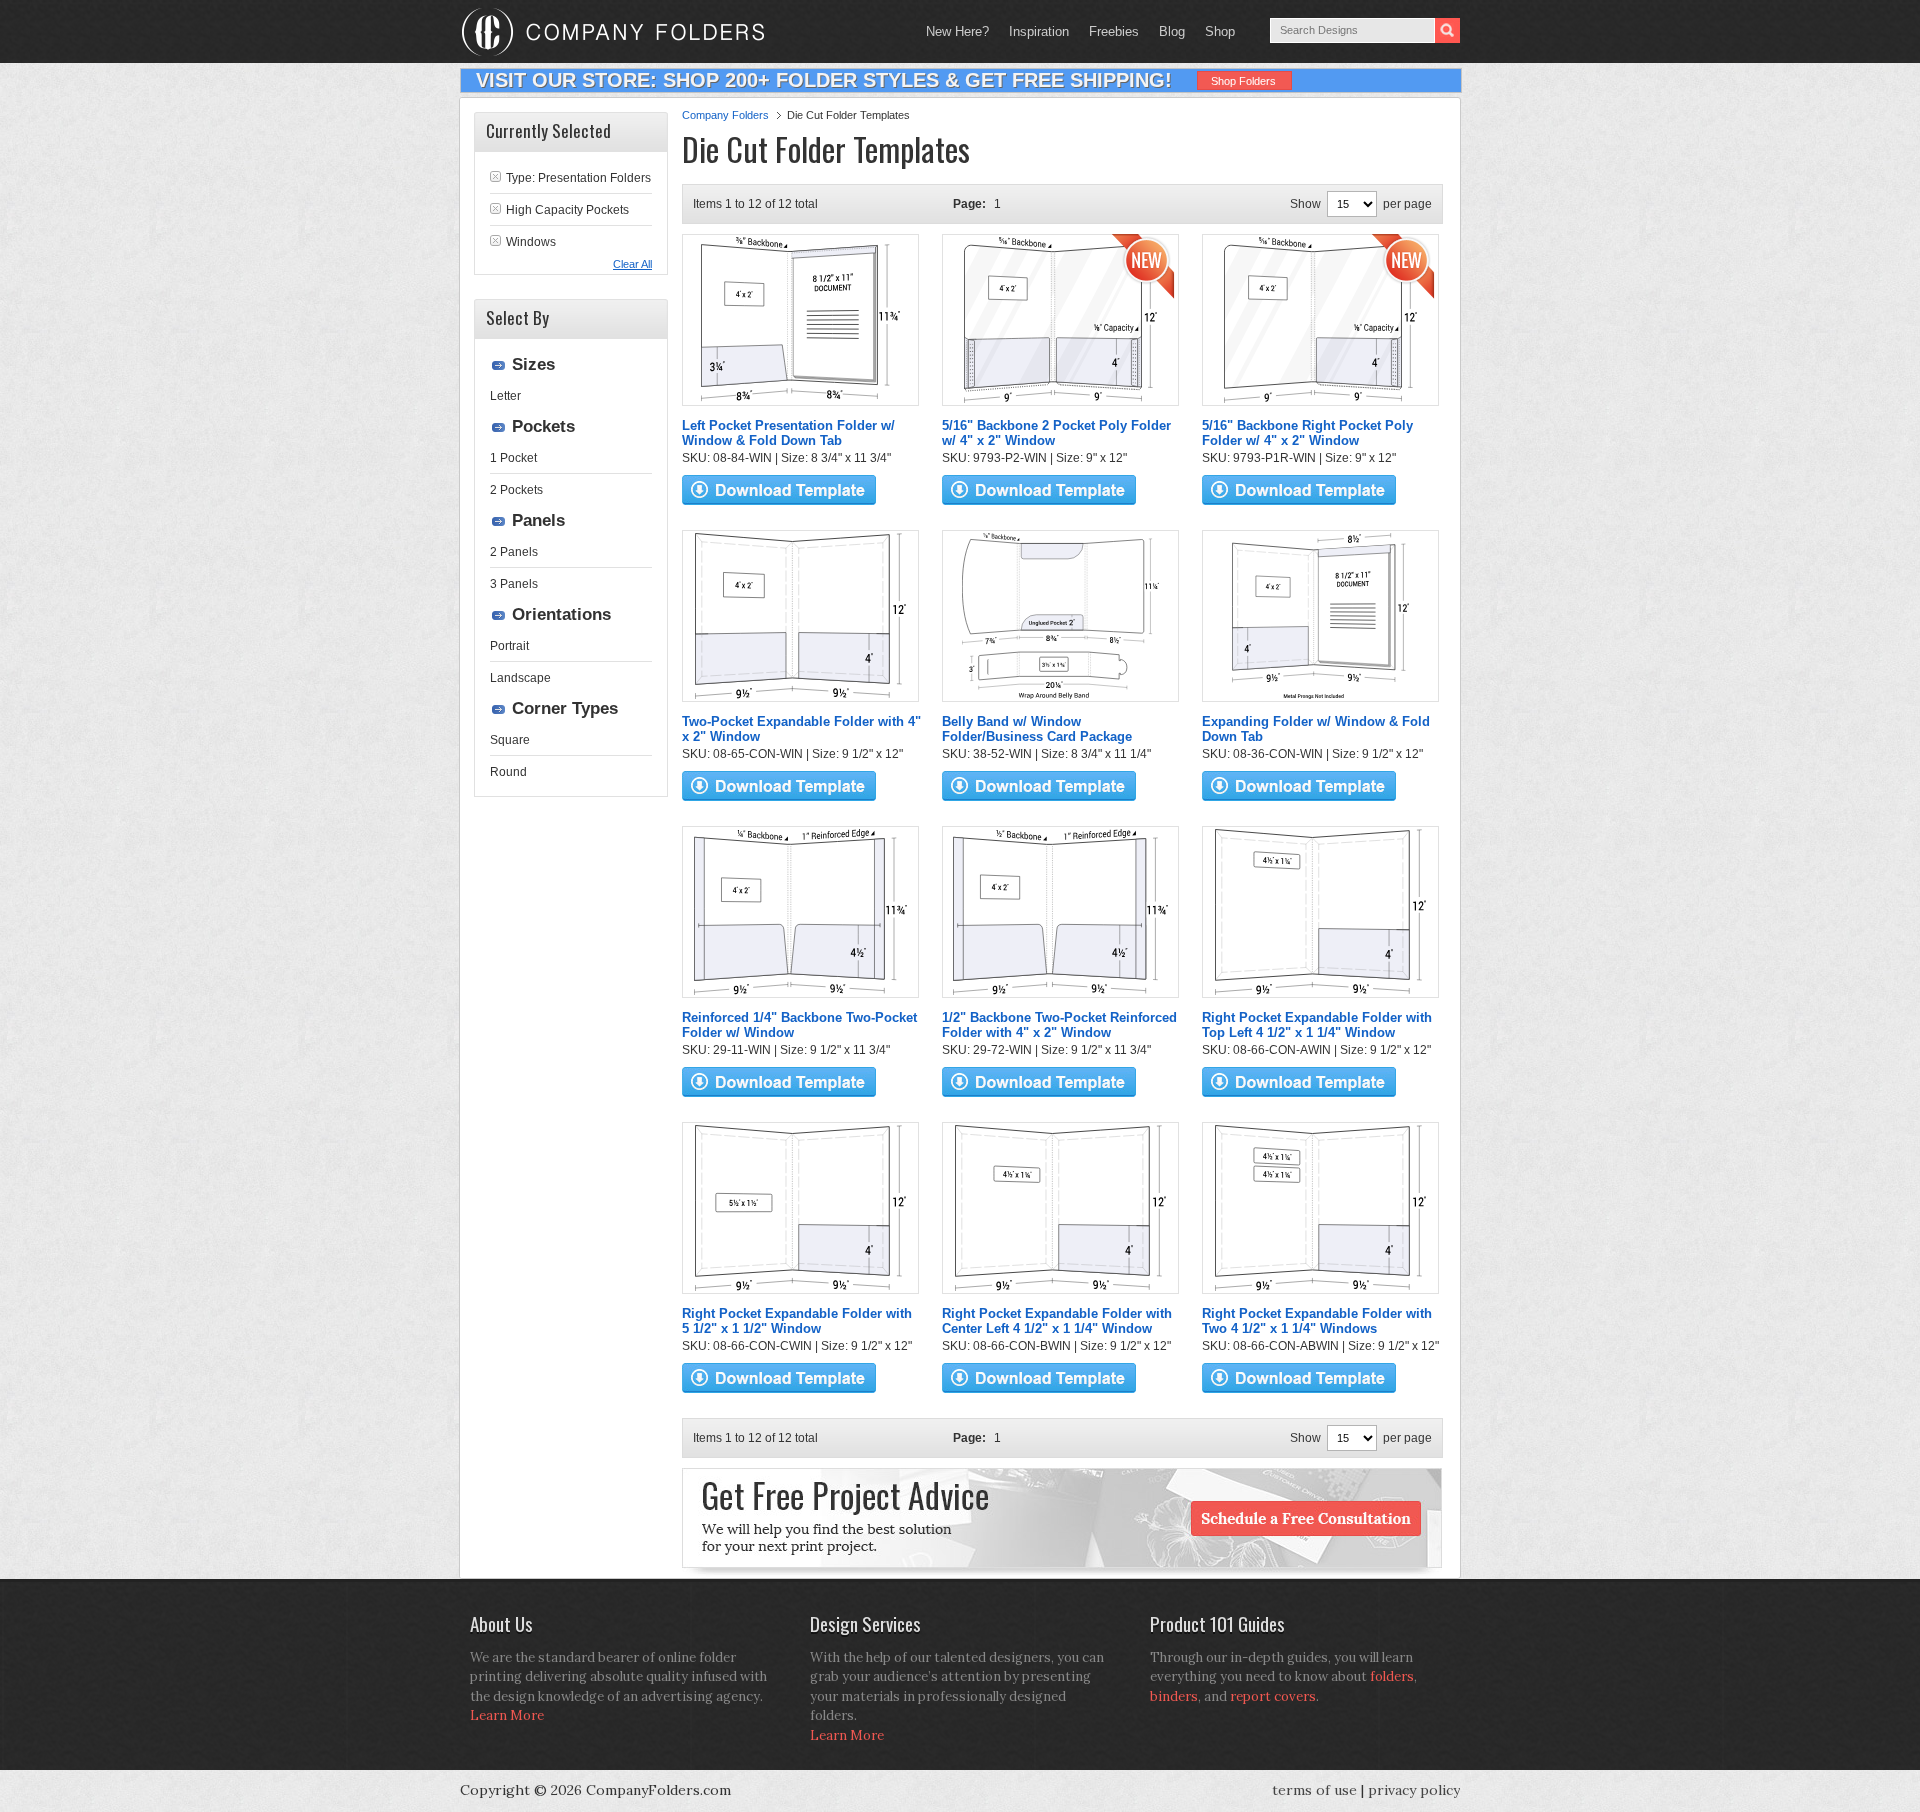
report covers (1273, 1696)
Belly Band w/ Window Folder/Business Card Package (1037, 729)
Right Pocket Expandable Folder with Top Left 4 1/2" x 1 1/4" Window (1317, 1025)
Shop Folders (1243, 81)
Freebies (1109, 31)
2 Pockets (516, 490)
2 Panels (514, 552)
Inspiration (1039, 31)
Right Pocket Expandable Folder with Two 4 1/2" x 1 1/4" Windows (1317, 1321)
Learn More (507, 1715)
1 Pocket (513, 458)
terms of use (1314, 1790)
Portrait (509, 646)
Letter (505, 396)
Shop (1215, 31)
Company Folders (725, 115)
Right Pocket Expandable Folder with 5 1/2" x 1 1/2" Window (797, 1321)
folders (1392, 1676)
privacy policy (1414, 1790)
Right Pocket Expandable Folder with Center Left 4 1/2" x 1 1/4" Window (1057, 1321)
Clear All (632, 264)
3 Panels (514, 584)
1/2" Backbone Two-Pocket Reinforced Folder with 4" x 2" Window (1059, 1025)
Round (508, 772)
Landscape (520, 678)
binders (1174, 1696)
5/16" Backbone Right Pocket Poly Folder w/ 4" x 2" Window (1307, 433)
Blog (1172, 31)
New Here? (957, 31)
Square (510, 740)
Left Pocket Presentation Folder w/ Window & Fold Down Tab (788, 433)
